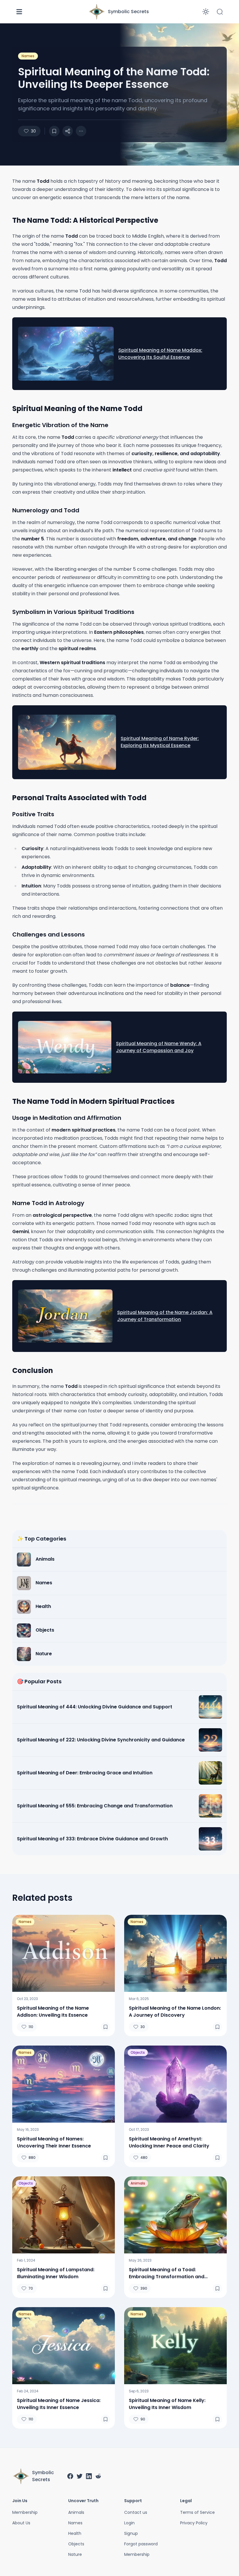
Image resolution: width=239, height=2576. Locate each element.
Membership (25, 2512)
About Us (21, 2523)
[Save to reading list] (54, 131)
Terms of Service (197, 2512)
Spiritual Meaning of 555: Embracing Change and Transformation (95, 1806)
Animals (138, 2183)
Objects (138, 2052)
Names (28, 56)
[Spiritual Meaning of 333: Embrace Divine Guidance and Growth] (210, 1839)
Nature (75, 2554)
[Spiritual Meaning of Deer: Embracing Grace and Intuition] (210, 1773)
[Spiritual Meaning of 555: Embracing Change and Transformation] (210, 1806)
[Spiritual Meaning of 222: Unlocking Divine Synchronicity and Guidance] (210, 1740)
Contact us (136, 2512)
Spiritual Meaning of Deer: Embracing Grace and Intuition (85, 1773)
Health (75, 2533)
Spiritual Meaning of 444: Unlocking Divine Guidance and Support (95, 1707)
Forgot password (141, 2544)
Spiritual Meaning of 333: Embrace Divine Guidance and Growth (92, 1839)
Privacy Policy (194, 2523)
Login (129, 2523)
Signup (131, 2533)
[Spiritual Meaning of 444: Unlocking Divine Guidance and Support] (210, 1707)
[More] (68, 131)
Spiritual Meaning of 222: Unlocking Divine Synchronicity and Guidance (101, 1740)
